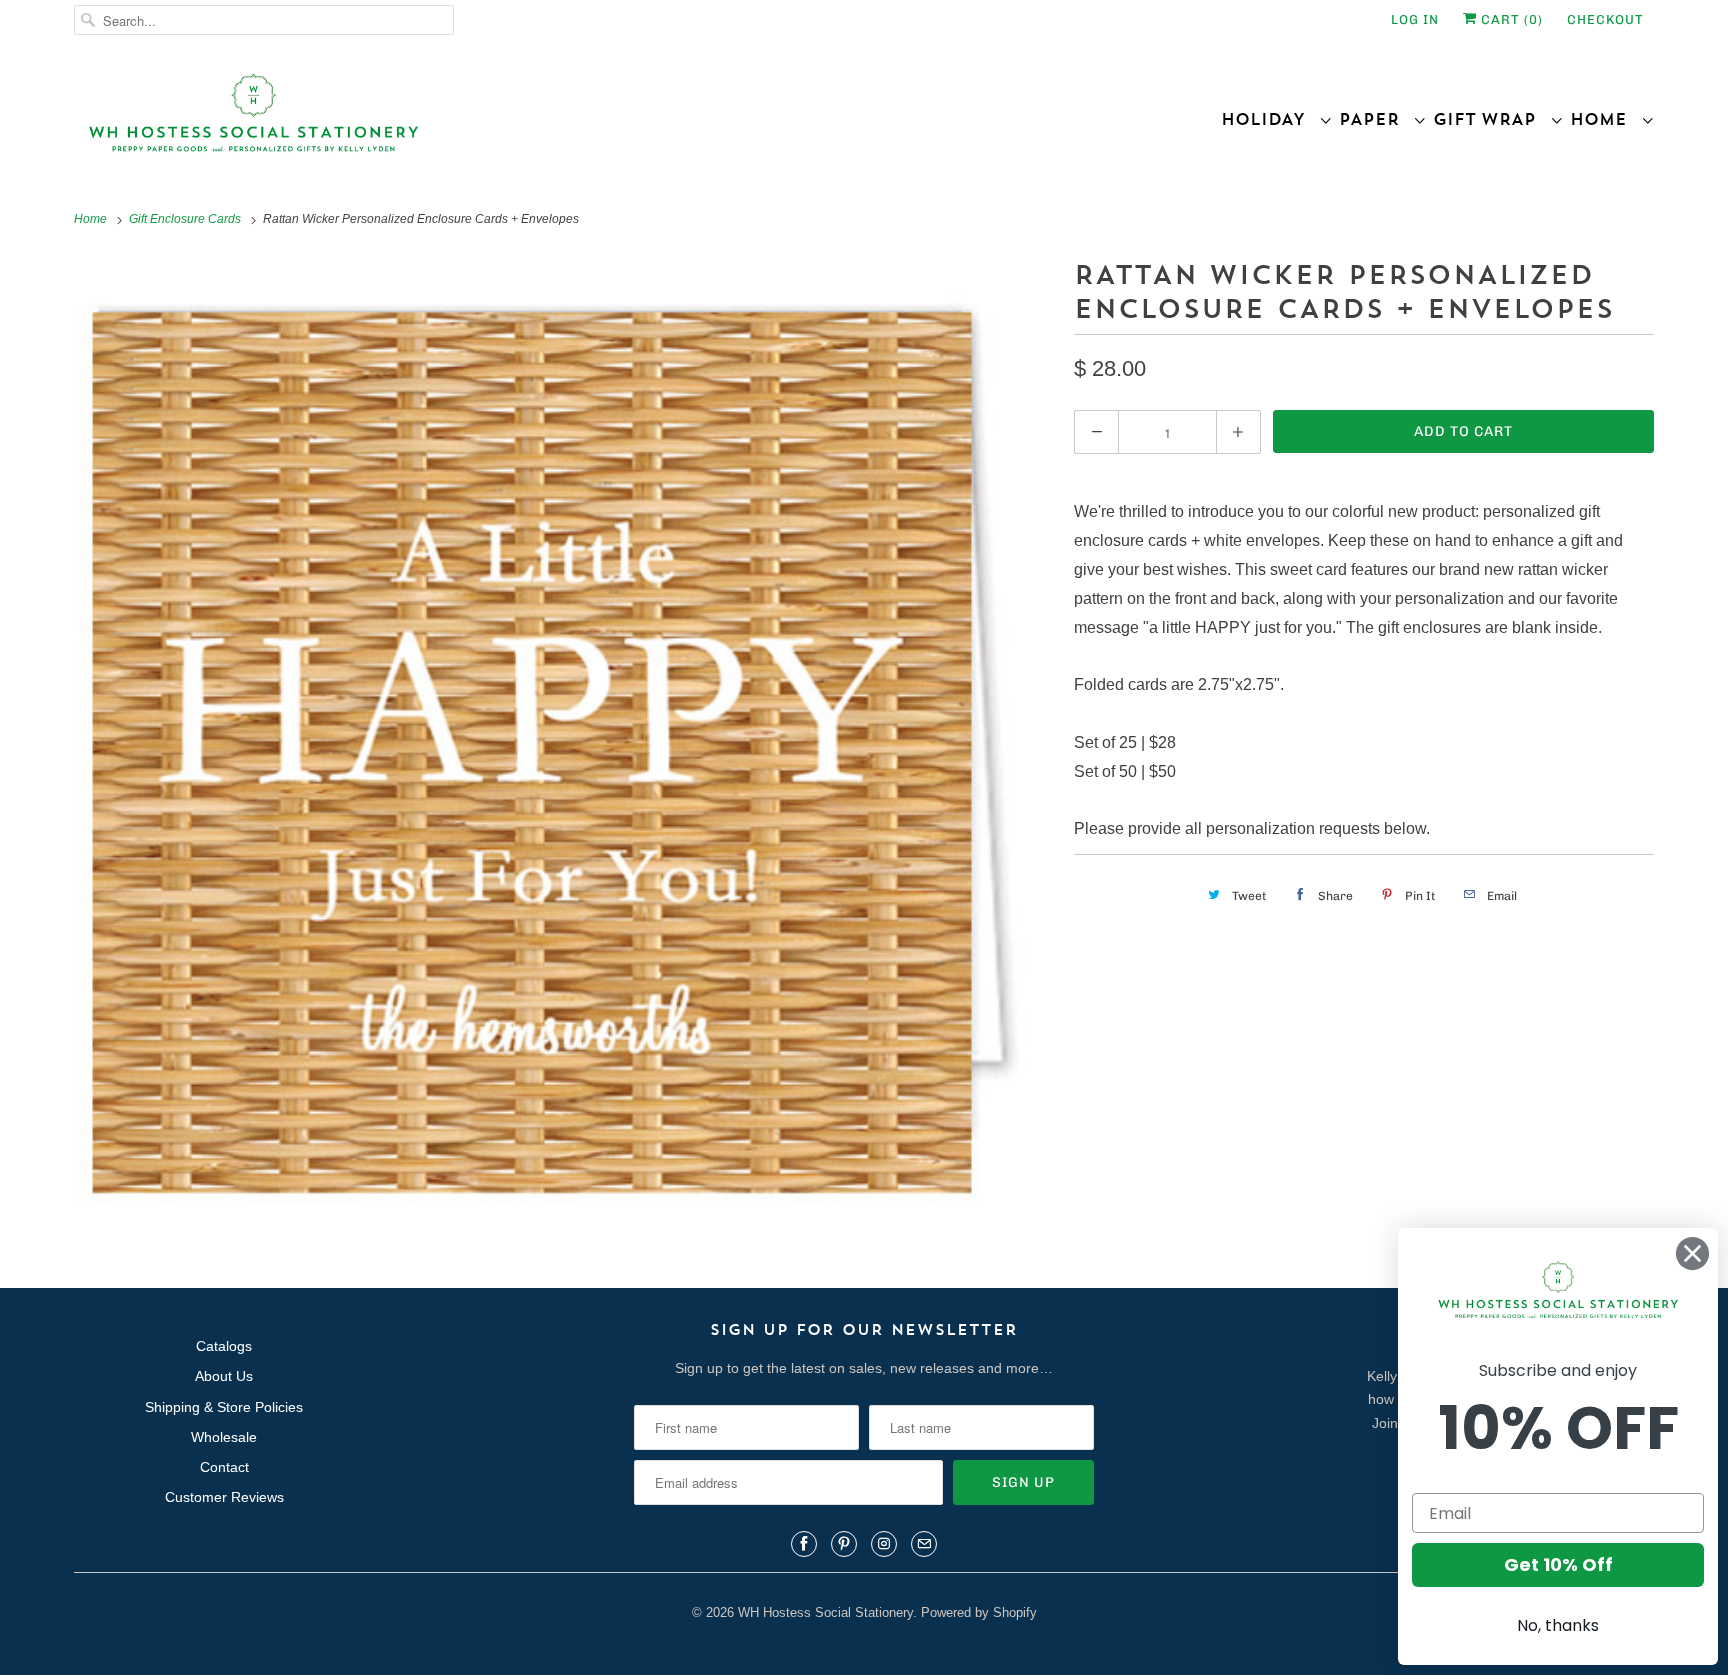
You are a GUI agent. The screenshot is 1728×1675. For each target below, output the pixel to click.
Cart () (1510, 19)
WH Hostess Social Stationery (825, 1612)
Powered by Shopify (979, 1612)
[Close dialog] (1692, 1253)
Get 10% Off (1558, 1564)
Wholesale (224, 1437)
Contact (224, 1467)
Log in (1415, 19)
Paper (1376, 119)
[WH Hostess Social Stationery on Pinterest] (844, 1544)
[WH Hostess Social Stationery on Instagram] (884, 1544)
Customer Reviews (224, 1497)
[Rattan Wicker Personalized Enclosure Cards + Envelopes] (564, 743)
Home (1605, 119)
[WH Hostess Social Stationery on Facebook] (804, 1544)
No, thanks (1558, 1625)
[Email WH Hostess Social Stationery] (924, 1544)
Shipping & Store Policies (224, 1407)
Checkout (1605, 19)
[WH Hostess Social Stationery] (464, 121)
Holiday (1270, 119)
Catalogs (224, 1346)
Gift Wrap (1491, 119)
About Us (224, 1376)
